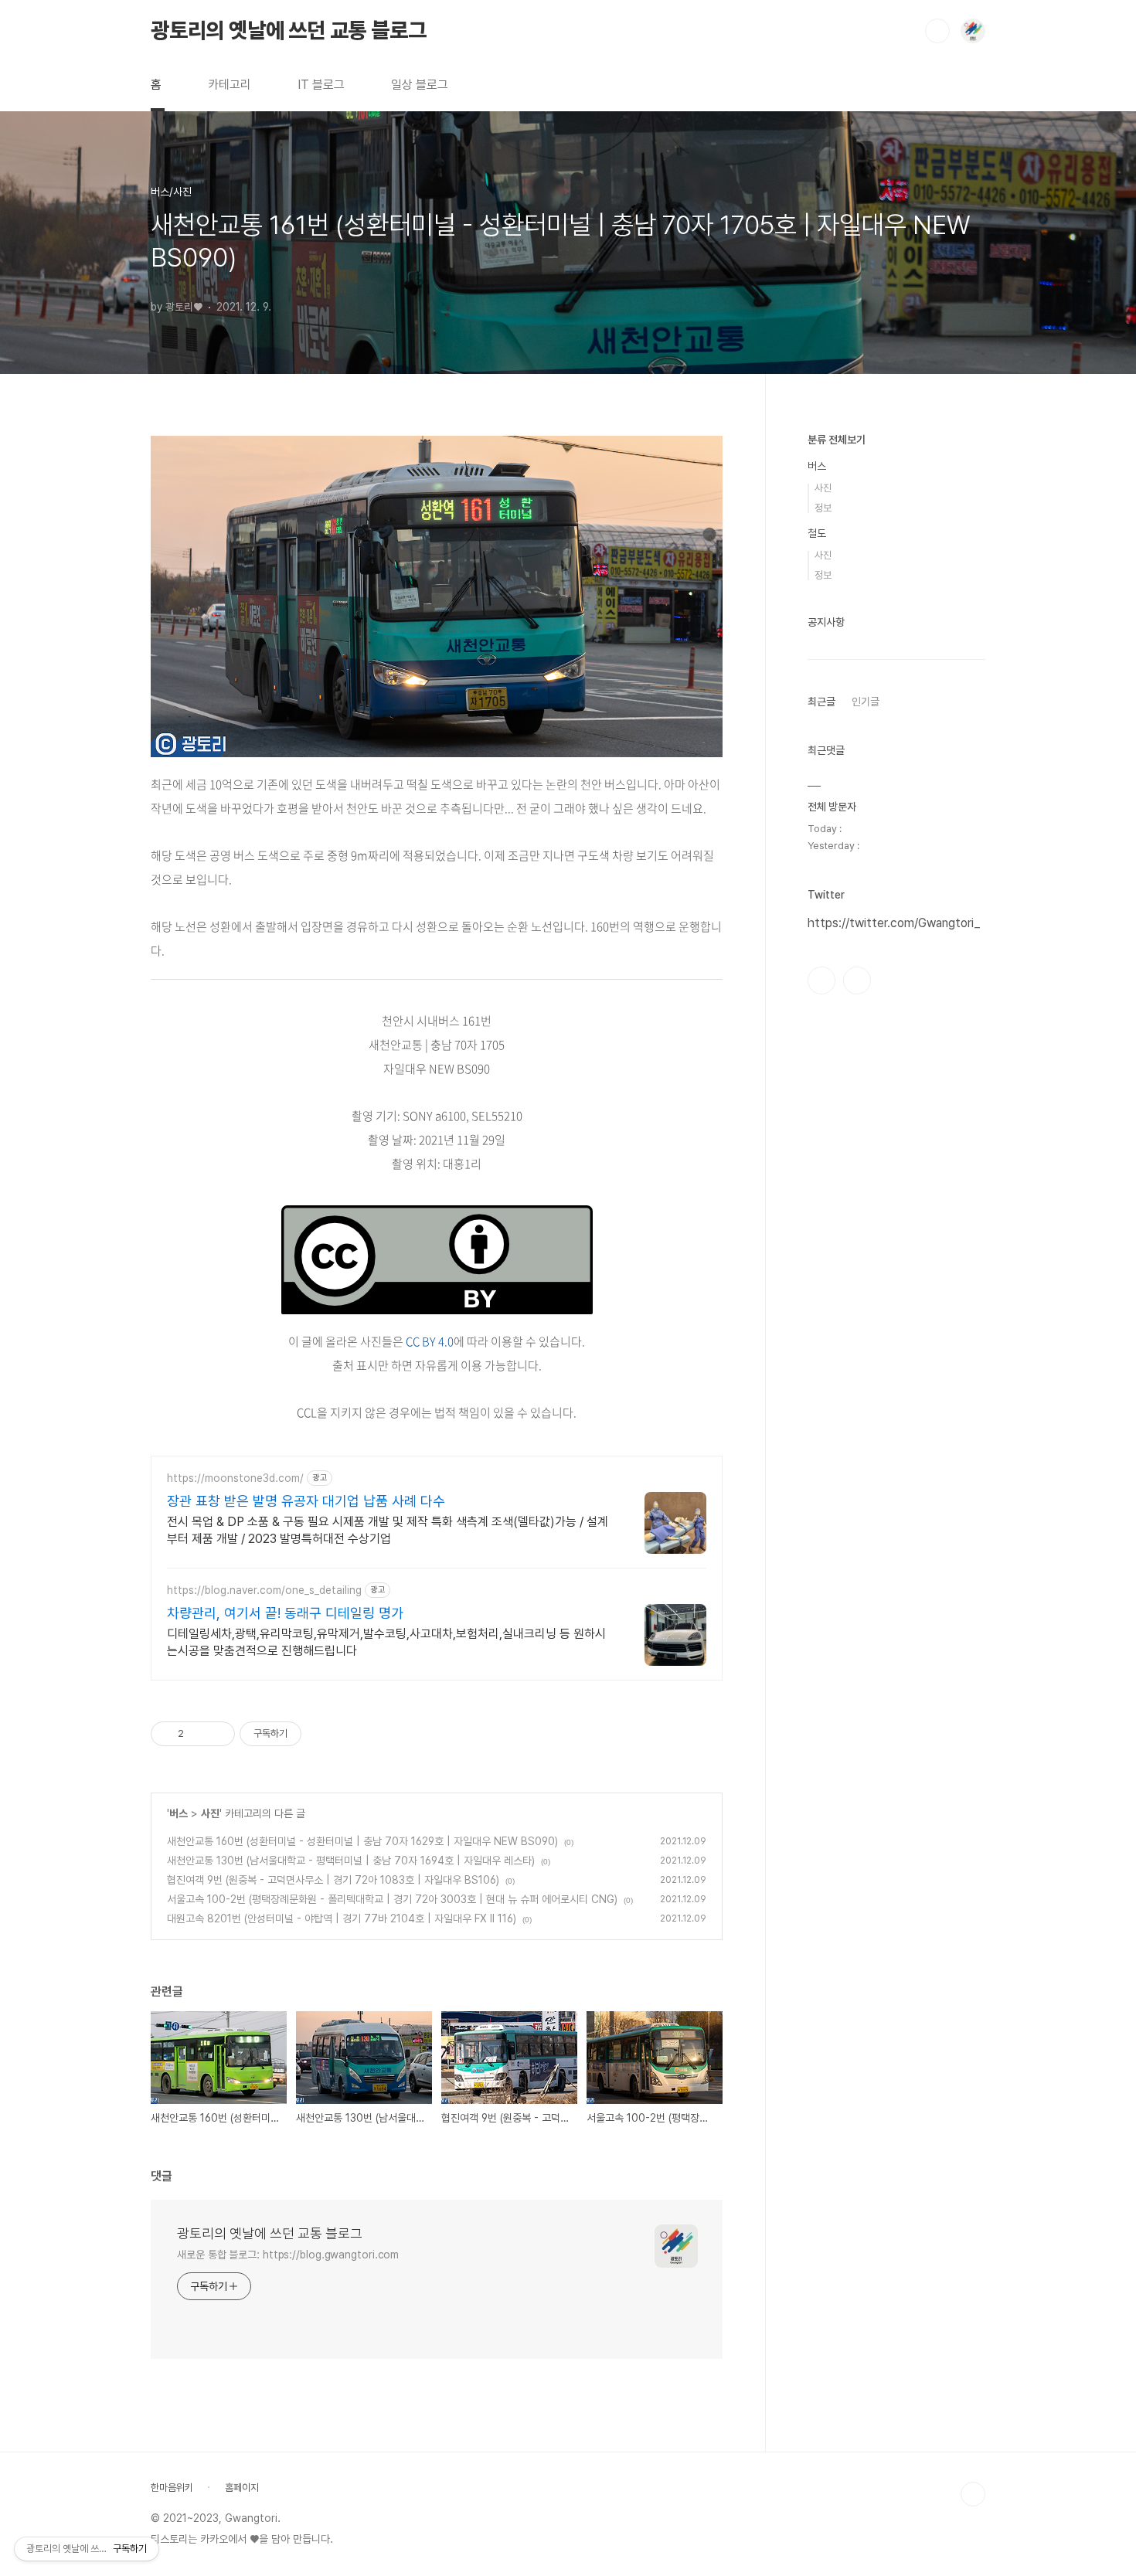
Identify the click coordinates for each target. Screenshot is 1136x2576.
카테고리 (230, 85)
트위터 (857, 980)
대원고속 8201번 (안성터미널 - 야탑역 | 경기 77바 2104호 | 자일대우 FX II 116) (342, 1918)
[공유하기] (198, 1734)
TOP (973, 2494)
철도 (817, 533)
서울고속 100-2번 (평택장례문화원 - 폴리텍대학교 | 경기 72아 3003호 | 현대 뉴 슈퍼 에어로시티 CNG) (392, 1899)
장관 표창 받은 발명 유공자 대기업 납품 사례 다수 (306, 1501)
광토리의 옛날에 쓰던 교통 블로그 (288, 30)
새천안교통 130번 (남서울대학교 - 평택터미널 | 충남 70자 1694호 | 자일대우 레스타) (351, 1861)
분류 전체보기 (837, 440)
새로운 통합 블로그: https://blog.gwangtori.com (288, 2255)
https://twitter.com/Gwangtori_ (894, 923)
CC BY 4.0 (430, 1341)
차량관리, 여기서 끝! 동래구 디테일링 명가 (285, 1613)
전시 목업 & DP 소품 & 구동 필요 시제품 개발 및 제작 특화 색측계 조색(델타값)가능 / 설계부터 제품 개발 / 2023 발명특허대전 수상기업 (388, 1530)
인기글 (866, 702)
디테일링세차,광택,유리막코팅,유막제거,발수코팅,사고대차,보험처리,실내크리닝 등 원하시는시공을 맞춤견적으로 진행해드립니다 (386, 1642)
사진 (210, 1813)
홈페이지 (242, 2488)
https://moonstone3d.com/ (235, 1478)
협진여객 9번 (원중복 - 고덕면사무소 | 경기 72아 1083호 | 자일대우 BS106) (333, 1880)
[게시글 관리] (218, 1734)
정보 (823, 508)
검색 (937, 31)
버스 (179, 1813)
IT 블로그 (321, 85)
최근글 (821, 702)
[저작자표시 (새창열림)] (308, 1734)
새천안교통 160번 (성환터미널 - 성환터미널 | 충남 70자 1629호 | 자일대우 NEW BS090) (362, 1841)
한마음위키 (172, 2488)
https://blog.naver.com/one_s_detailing (264, 1590)
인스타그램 (821, 980)
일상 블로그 (420, 85)
